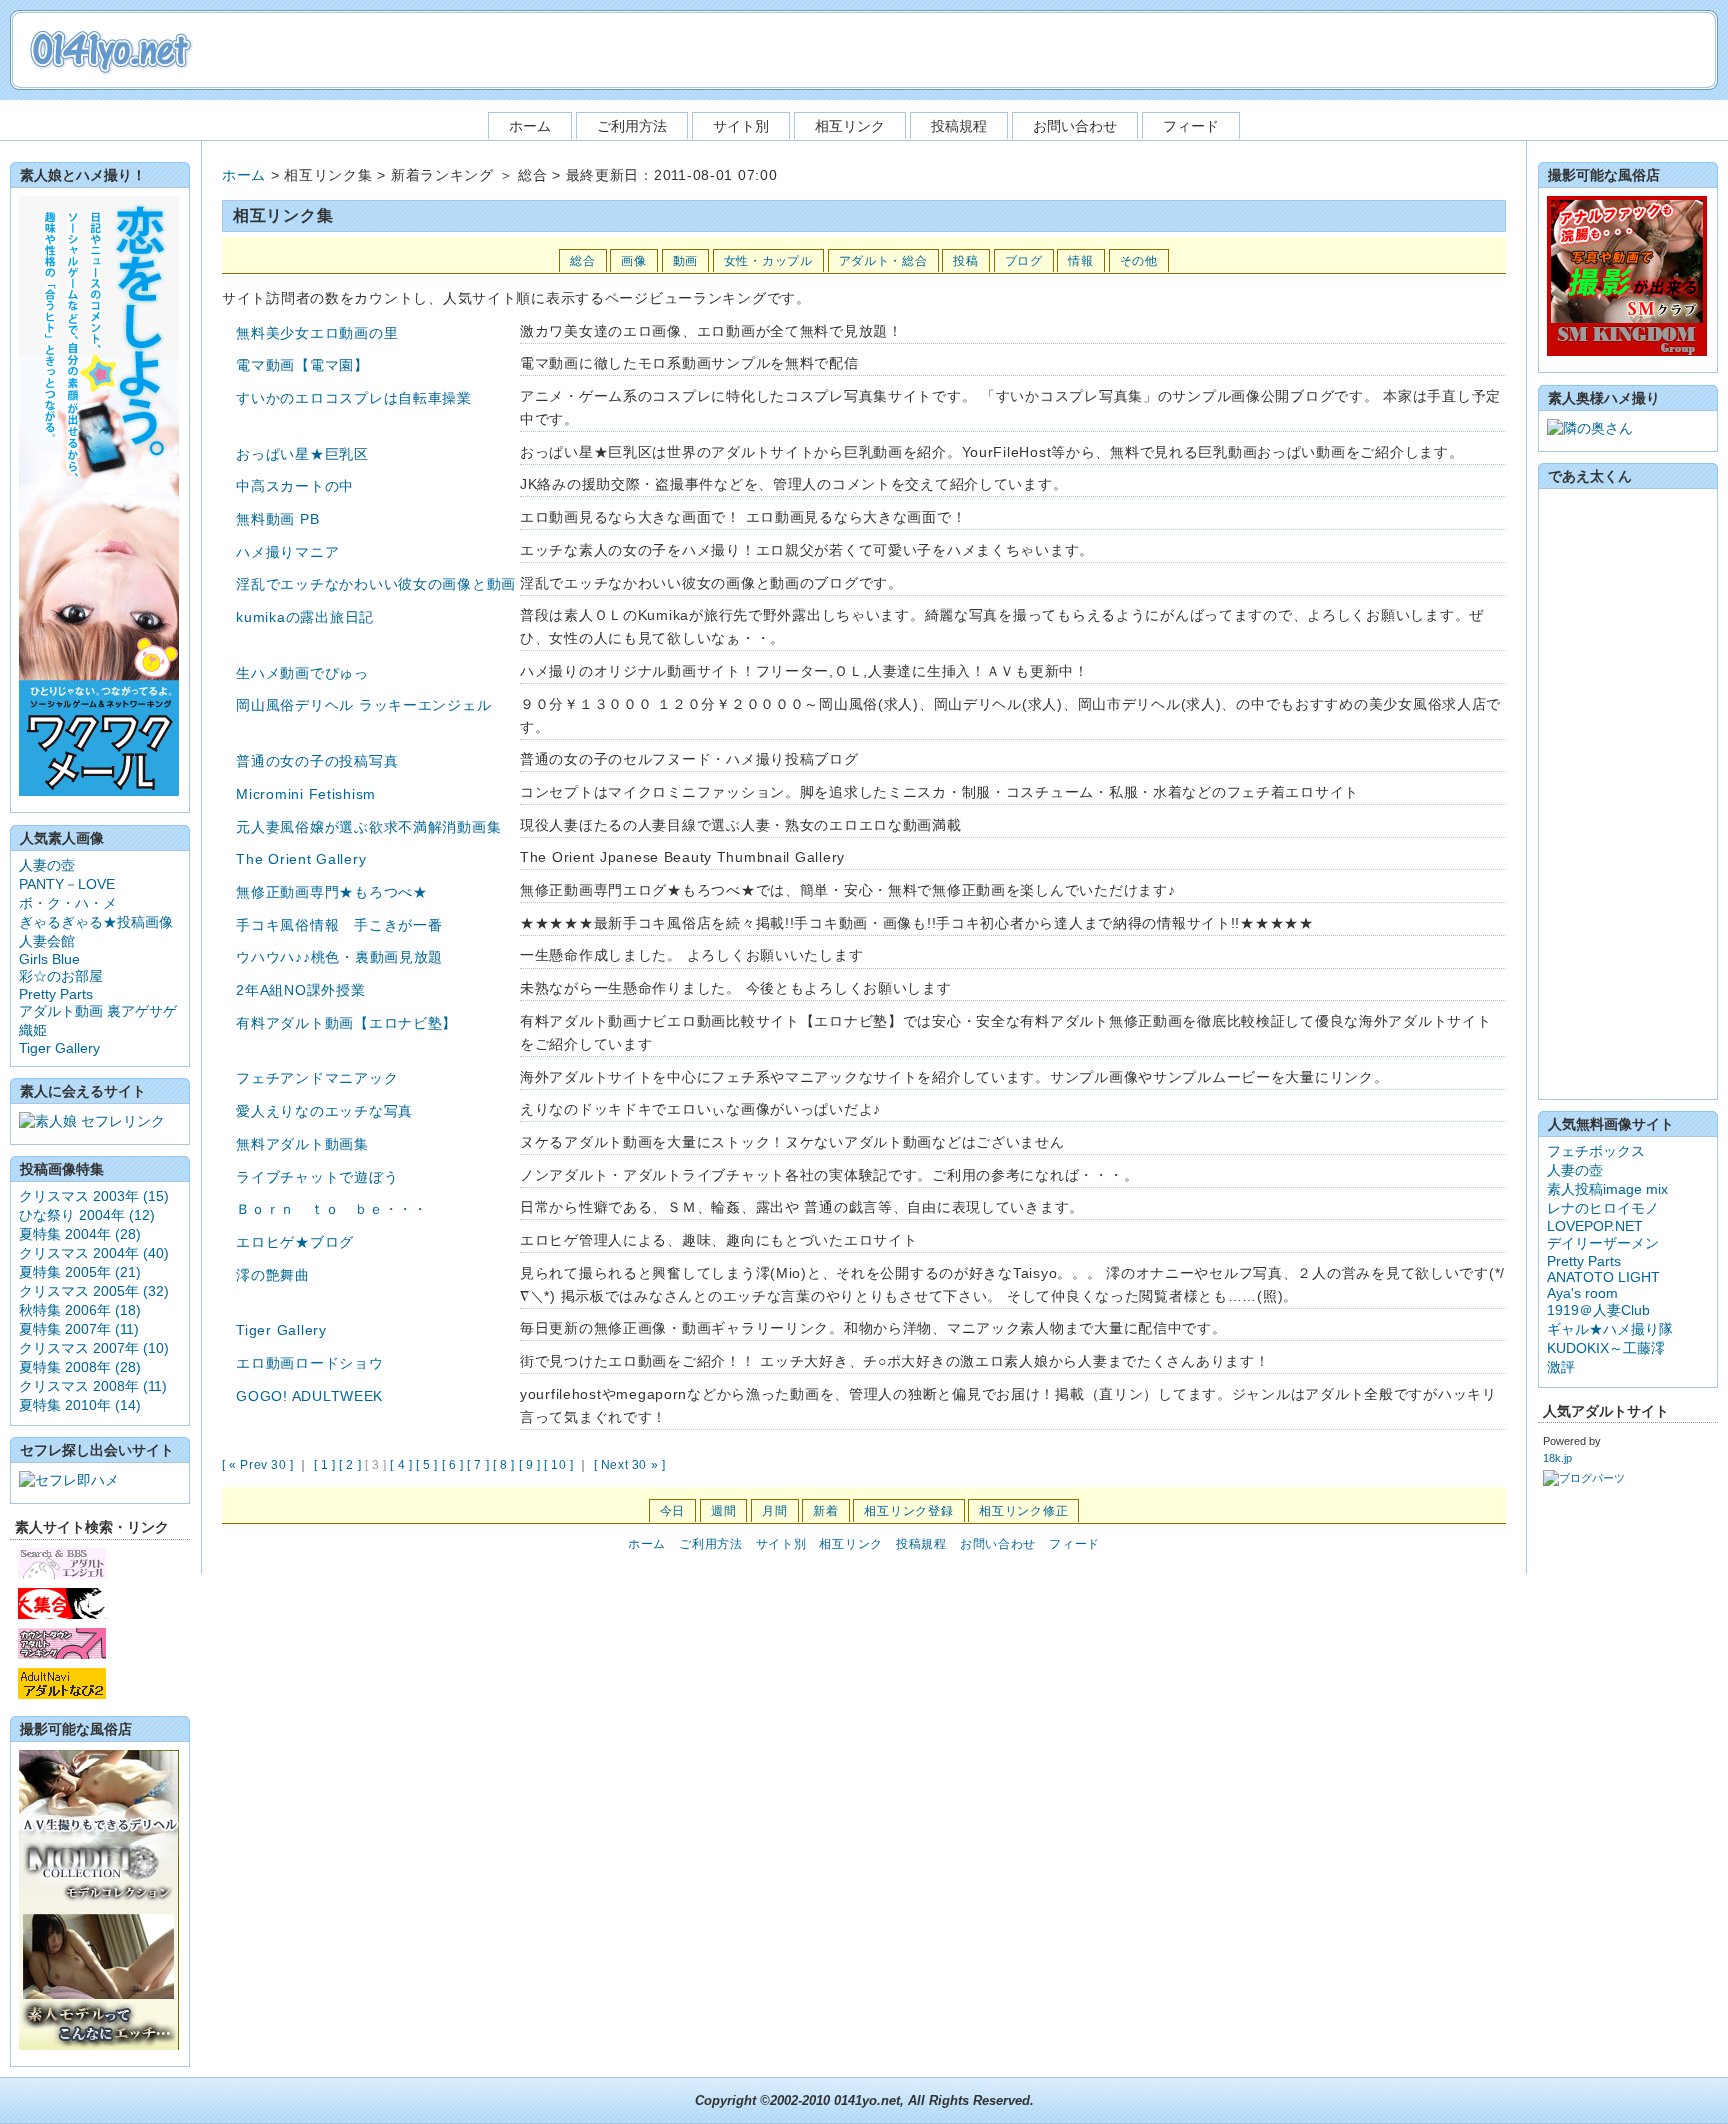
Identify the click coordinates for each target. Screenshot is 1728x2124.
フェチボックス (1596, 1151)
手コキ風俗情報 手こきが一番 (339, 925)
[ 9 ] (530, 1465)
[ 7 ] (478, 1465)
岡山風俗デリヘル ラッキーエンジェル (363, 705)
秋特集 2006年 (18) (80, 1310)
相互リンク (850, 126)
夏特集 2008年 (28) (80, 1367)
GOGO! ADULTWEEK (309, 1396)
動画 (685, 261)
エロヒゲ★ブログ (295, 1242)
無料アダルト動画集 (302, 1144)
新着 (825, 1511)
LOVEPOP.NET (1595, 1226)
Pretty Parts (56, 994)
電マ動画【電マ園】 (302, 365)
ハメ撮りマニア (287, 552)
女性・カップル (768, 261)
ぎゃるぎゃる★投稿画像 (96, 922)
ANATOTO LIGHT (1603, 1277)
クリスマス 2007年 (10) (94, 1348)
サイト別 (741, 126)
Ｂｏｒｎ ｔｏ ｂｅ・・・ (331, 1209)
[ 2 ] (350, 1465)
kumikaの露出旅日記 (305, 617)
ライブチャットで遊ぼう (317, 1177)
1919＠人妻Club (1598, 1310)
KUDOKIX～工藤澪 (1606, 1348)
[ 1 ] (325, 1465)
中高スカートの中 (295, 486)
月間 (774, 1511)
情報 (1080, 261)
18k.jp (1557, 1458)
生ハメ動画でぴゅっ (302, 673)
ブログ (1024, 261)
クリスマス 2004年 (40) (94, 1253)
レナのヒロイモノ (1603, 1208)
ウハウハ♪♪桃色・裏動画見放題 (339, 957)
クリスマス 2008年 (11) (93, 1386)
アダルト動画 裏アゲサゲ (98, 1011)
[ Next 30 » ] (630, 1465)
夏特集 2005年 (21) (80, 1272)
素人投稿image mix (1607, 1189)
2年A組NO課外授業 (300, 990)
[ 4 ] (401, 1465)
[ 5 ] (427, 1465)
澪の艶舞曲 (273, 1275)
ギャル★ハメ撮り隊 (1610, 1329)
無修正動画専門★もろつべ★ (331, 892)
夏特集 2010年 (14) (80, 1405)
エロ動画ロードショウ (309, 1363)
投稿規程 (959, 126)
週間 (723, 1511)
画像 (633, 261)
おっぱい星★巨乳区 (302, 454)
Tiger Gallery (281, 1330)
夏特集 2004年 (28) (80, 1234)
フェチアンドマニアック (317, 1078)
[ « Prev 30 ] (258, 1465)
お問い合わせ (1075, 126)
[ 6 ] (453, 1465)
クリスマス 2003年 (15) (94, 1196)
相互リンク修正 (1023, 1511)
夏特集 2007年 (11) (79, 1329)
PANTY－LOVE (67, 884)
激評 (1561, 1367)
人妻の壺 (47, 865)
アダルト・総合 (883, 261)
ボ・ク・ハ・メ (68, 903)
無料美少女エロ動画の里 (317, 333)
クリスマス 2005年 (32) (94, 1291)
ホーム (530, 126)
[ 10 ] (559, 1465)
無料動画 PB (277, 519)
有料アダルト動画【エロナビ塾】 (346, 1023)
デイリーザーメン (1603, 1243)
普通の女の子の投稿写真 (317, 761)
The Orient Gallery (301, 859)
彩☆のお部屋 (61, 976)
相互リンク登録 (908, 1511)
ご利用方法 (632, 126)
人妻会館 (47, 941)
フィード (1191, 126)
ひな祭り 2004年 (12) (87, 1215)
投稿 (965, 261)
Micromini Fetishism (306, 794)
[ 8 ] (504, 1465)
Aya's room (1582, 1293)
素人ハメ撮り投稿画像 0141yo (110, 51)
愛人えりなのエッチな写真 (324, 1111)
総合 (582, 261)
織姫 (33, 1030)
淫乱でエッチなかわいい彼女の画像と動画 (376, 584)
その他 (1139, 261)
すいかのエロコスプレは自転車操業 (354, 398)
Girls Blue (49, 959)
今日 (672, 1511)
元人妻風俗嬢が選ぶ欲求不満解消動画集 (368, 827)
